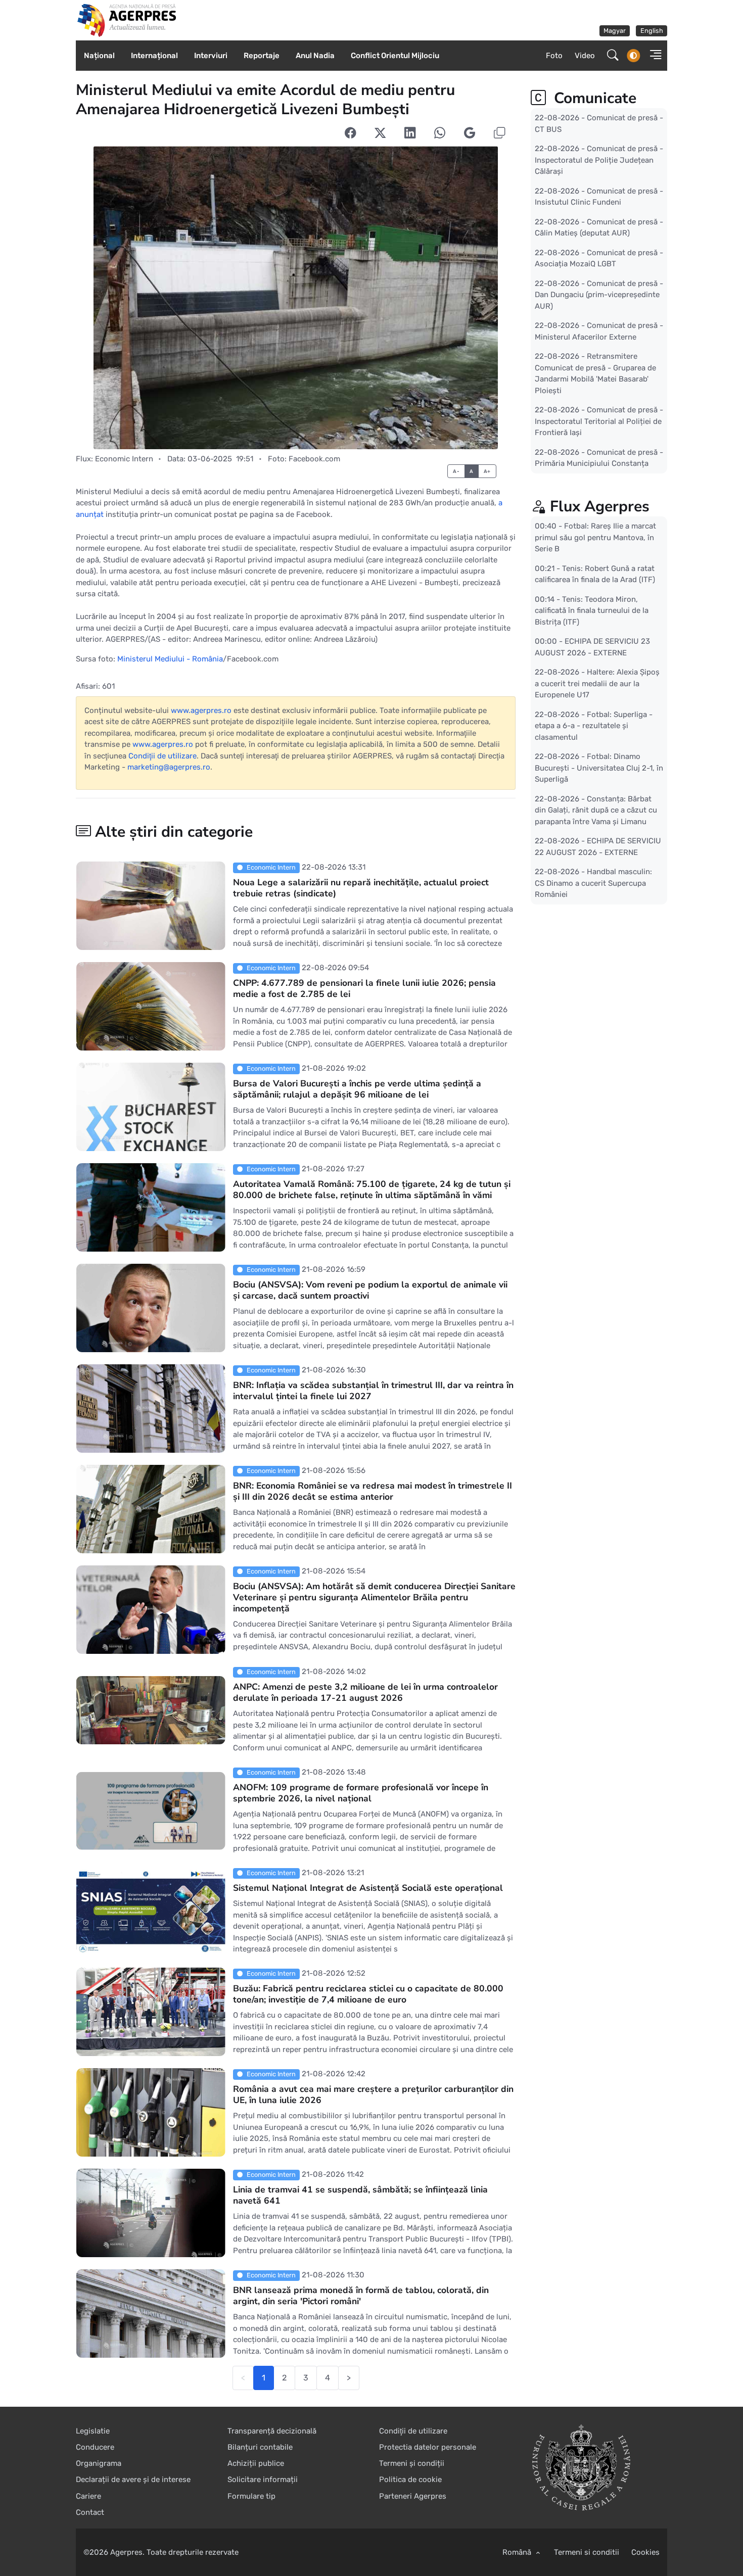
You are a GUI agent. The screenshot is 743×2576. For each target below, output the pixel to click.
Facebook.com (314, 459)
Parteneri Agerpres (413, 2496)
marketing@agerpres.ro (169, 767)
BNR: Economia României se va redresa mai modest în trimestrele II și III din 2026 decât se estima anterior (373, 1491)
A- (456, 471)
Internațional (154, 56)
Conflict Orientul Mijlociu (395, 56)
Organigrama (99, 2463)
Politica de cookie (410, 2479)
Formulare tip (251, 2496)
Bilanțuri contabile (260, 2447)
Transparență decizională (272, 2431)
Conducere (95, 2447)
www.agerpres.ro (201, 710)
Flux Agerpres (600, 507)
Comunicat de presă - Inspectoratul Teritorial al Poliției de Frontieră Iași (599, 421)
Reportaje (262, 56)
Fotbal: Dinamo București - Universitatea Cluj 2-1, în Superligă (599, 768)
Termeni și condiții (412, 2463)
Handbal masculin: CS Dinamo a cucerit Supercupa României (593, 883)
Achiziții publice (256, 2463)
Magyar (615, 31)
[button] (653, 56)
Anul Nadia (315, 56)
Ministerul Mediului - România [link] (170, 659)
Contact (90, 2512)
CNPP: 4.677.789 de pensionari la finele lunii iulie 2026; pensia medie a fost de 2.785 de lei (364, 988)
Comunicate (593, 98)
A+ (487, 471)
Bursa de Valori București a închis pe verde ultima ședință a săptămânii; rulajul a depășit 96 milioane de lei (357, 1089)
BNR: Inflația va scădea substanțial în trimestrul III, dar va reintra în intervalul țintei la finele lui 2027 (373, 1391)
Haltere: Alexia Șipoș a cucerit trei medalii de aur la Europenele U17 (597, 683)
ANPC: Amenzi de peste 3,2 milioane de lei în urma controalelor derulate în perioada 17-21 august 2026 (365, 1692)
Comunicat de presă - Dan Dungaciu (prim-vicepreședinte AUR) (599, 294)
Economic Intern (124, 459)
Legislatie (93, 2431)
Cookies (645, 2552)
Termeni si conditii (587, 2552)
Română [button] (518, 2552)
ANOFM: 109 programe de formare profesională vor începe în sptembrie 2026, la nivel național (361, 1793)
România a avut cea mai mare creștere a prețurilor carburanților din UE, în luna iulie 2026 (373, 2094)
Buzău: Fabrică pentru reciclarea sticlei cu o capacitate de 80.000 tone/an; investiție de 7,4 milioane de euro (368, 1994)
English (652, 31)
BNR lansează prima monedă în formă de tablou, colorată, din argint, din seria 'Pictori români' (361, 2296)
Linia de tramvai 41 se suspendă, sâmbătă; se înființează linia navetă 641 (360, 2195)
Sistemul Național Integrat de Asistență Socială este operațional (368, 1888)
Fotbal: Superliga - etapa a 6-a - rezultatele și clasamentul (594, 725)
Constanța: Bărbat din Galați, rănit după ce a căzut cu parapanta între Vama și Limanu (596, 810)
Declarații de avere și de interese (133, 2479)
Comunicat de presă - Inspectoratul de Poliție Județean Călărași (599, 160)
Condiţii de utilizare (162, 756)
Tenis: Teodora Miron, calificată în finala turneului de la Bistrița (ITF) (592, 610)
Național (99, 56)
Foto (554, 56)
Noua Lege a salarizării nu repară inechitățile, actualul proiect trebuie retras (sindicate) (361, 888)
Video (585, 56)
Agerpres (126, 2552)
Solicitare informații (263, 2479)
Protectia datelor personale (428, 2447)
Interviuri (211, 56)
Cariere (88, 2496)
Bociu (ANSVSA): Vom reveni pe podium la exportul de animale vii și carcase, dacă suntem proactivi (370, 1290)
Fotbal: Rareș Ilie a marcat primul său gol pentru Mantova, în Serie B (595, 537)
